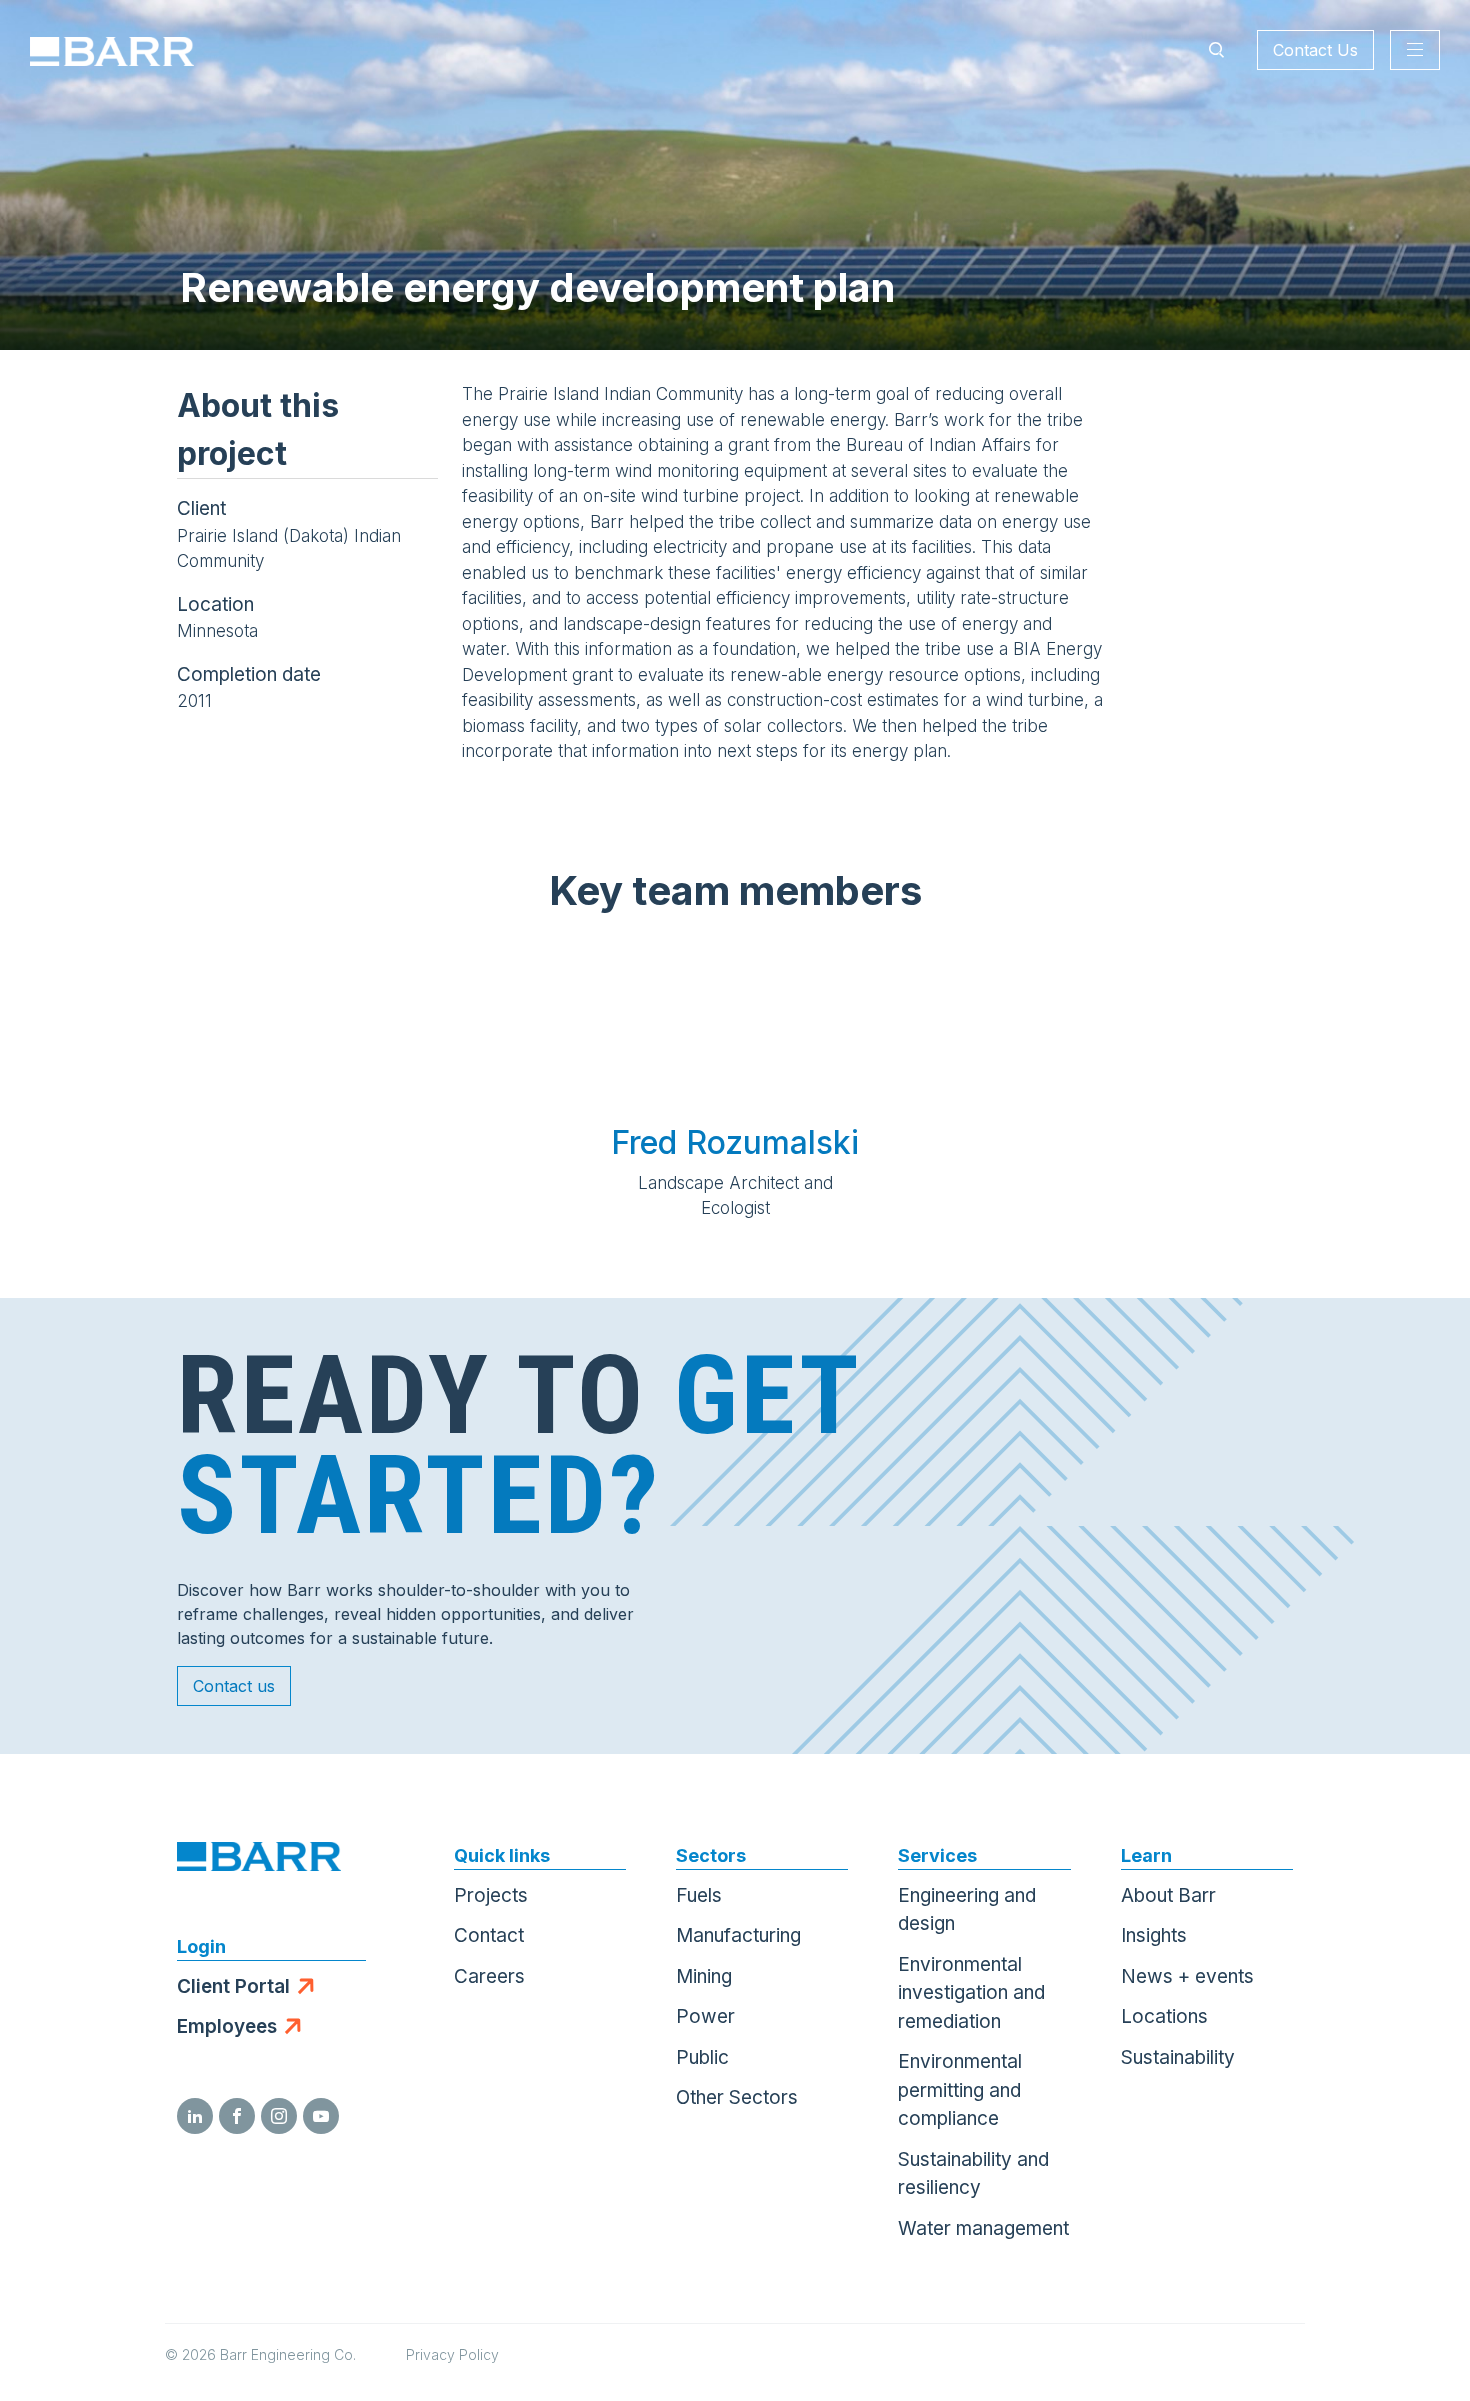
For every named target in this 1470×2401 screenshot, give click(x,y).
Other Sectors (737, 2097)
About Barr (1168, 1895)
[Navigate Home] (112, 50)
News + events (1187, 1976)
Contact (489, 1935)
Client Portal (233, 1986)
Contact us (234, 1686)
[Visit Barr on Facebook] (237, 2116)
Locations (1164, 2016)
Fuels (699, 1895)
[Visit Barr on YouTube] (321, 2116)
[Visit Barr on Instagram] (279, 2116)
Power (705, 2016)
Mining (704, 1976)
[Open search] (1216, 50)
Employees (227, 2026)
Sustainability (1178, 2057)
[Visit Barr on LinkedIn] (195, 2116)
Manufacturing (738, 1935)
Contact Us (1315, 50)
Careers (489, 1976)
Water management (983, 2228)
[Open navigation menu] (1415, 50)
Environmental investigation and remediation (971, 1993)
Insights (1154, 1935)
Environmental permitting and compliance (960, 2090)
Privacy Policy (452, 2354)
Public (702, 2057)
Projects (491, 1895)
